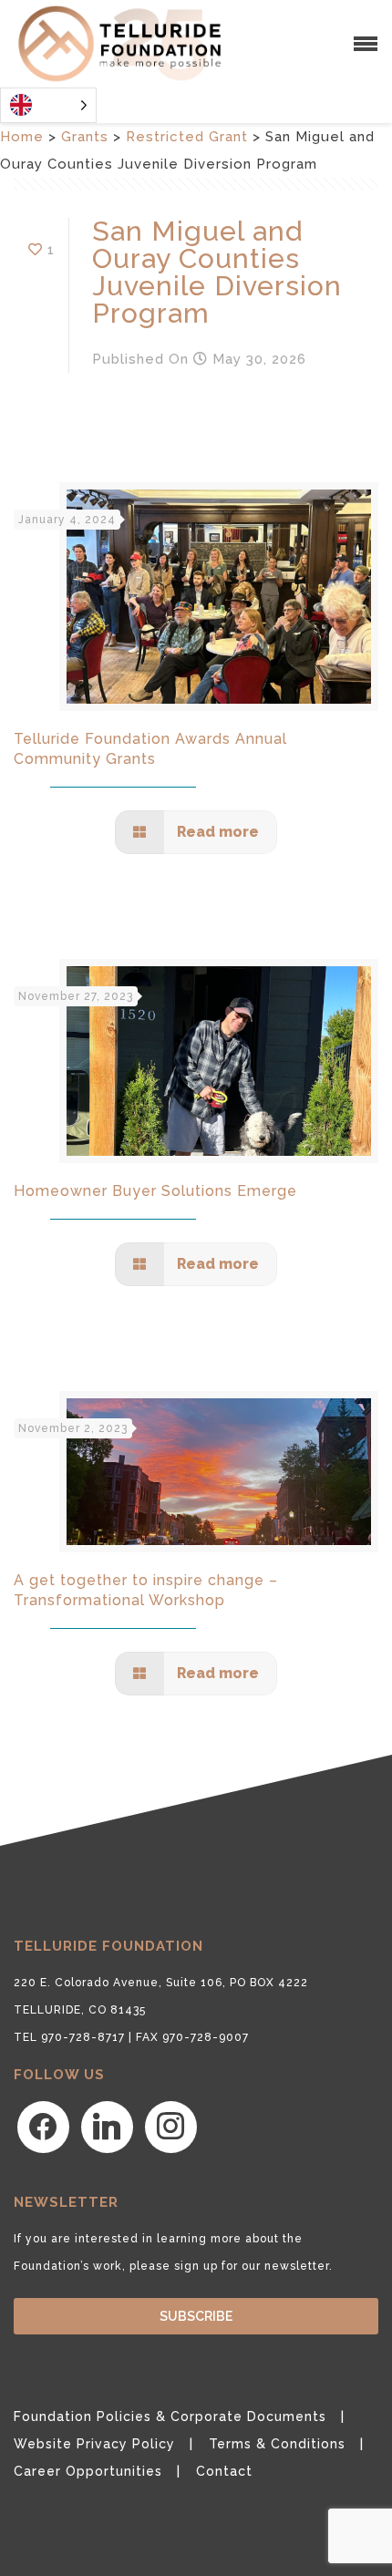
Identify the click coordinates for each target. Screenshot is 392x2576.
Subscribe (196, 2316)
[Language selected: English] (48, 105)
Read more (216, 832)
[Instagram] (171, 2126)
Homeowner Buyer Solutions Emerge (155, 1191)
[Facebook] (43, 2126)
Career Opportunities (88, 2471)
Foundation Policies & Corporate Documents (170, 2416)
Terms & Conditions (277, 2444)
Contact (224, 2471)
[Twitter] (107, 2126)
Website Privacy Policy (94, 2444)
